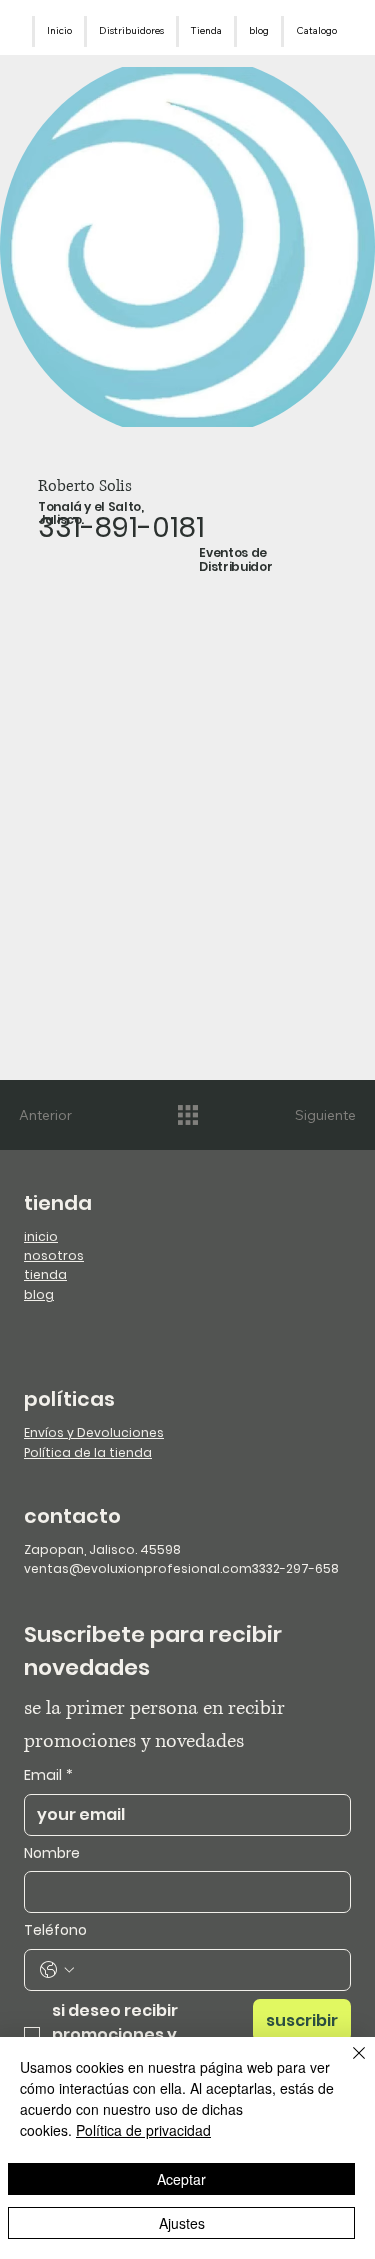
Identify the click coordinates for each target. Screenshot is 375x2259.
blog (39, 1294)
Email (48, 1775)
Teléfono (55, 1930)
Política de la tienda (88, 1452)
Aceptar (181, 2179)
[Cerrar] (347, 2065)
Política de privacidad (143, 2130)
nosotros (54, 1255)
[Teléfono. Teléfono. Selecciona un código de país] (57, 1970)
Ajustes (182, 2223)
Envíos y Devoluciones (94, 1432)
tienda (45, 1274)
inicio (41, 1236)
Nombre (52, 1853)
